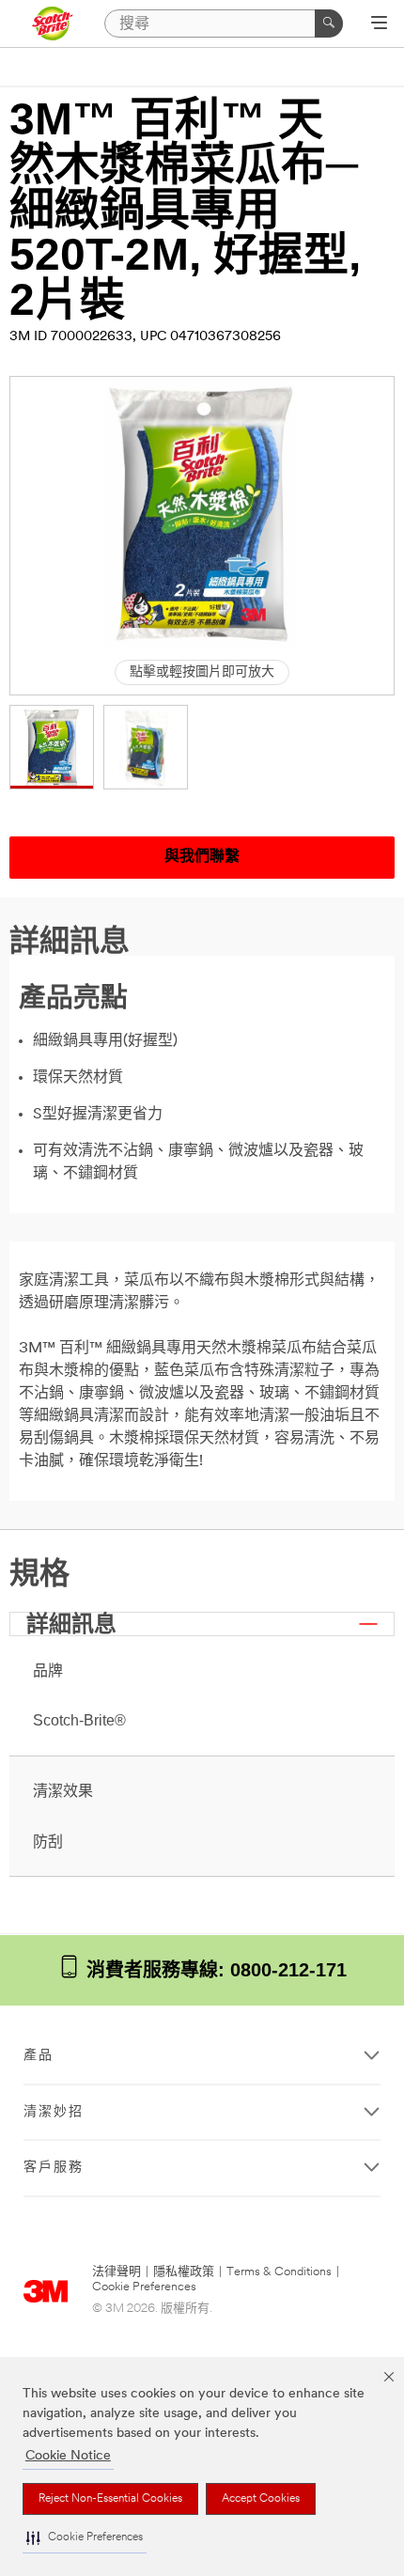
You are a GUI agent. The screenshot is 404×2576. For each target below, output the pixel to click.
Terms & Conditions (279, 2272)
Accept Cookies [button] (261, 2499)
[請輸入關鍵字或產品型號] (329, 23)
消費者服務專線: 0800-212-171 (214, 1970)
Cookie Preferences (144, 2287)
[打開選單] (379, 24)
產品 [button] (39, 2056)
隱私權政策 (184, 2272)
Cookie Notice (68, 2456)
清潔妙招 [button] (54, 2112)
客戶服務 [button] (54, 2168)
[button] (85, 2538)
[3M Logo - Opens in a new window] (52, 23)
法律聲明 (117, 2272)
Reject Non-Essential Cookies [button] (110, 2499)
